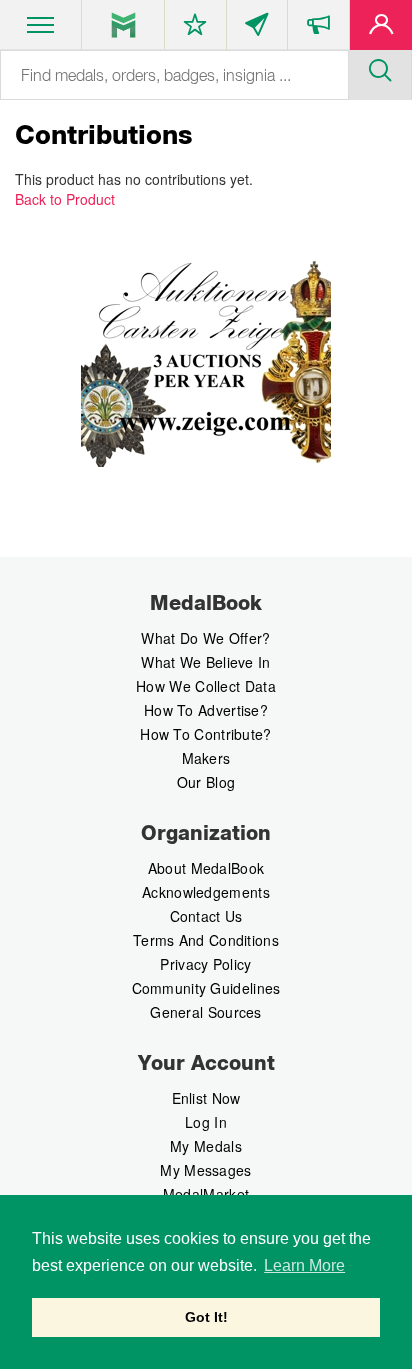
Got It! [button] (206, 1317)
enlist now (206, 1098)
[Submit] (380, 68)
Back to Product (65, 199)
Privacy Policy (205, 964)
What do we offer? (205, 638)
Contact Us (206, 916)
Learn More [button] (304, 1265)
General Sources (206, 1012)
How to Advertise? (206, 710)
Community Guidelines (206, 988)
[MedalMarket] (318, 29)
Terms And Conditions (206, 940)
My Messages (205, 1170)
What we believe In (205, 662)
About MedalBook (206, 868)
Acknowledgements (206, 892)
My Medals (206, 1146)
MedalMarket (206, 1194)
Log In (206, 1122)
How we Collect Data (206, 686)
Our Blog (206, 782)
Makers (206, 758)
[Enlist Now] (381, 29)
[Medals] (123, 25)
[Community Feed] (257, 29)
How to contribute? (205, 734)
